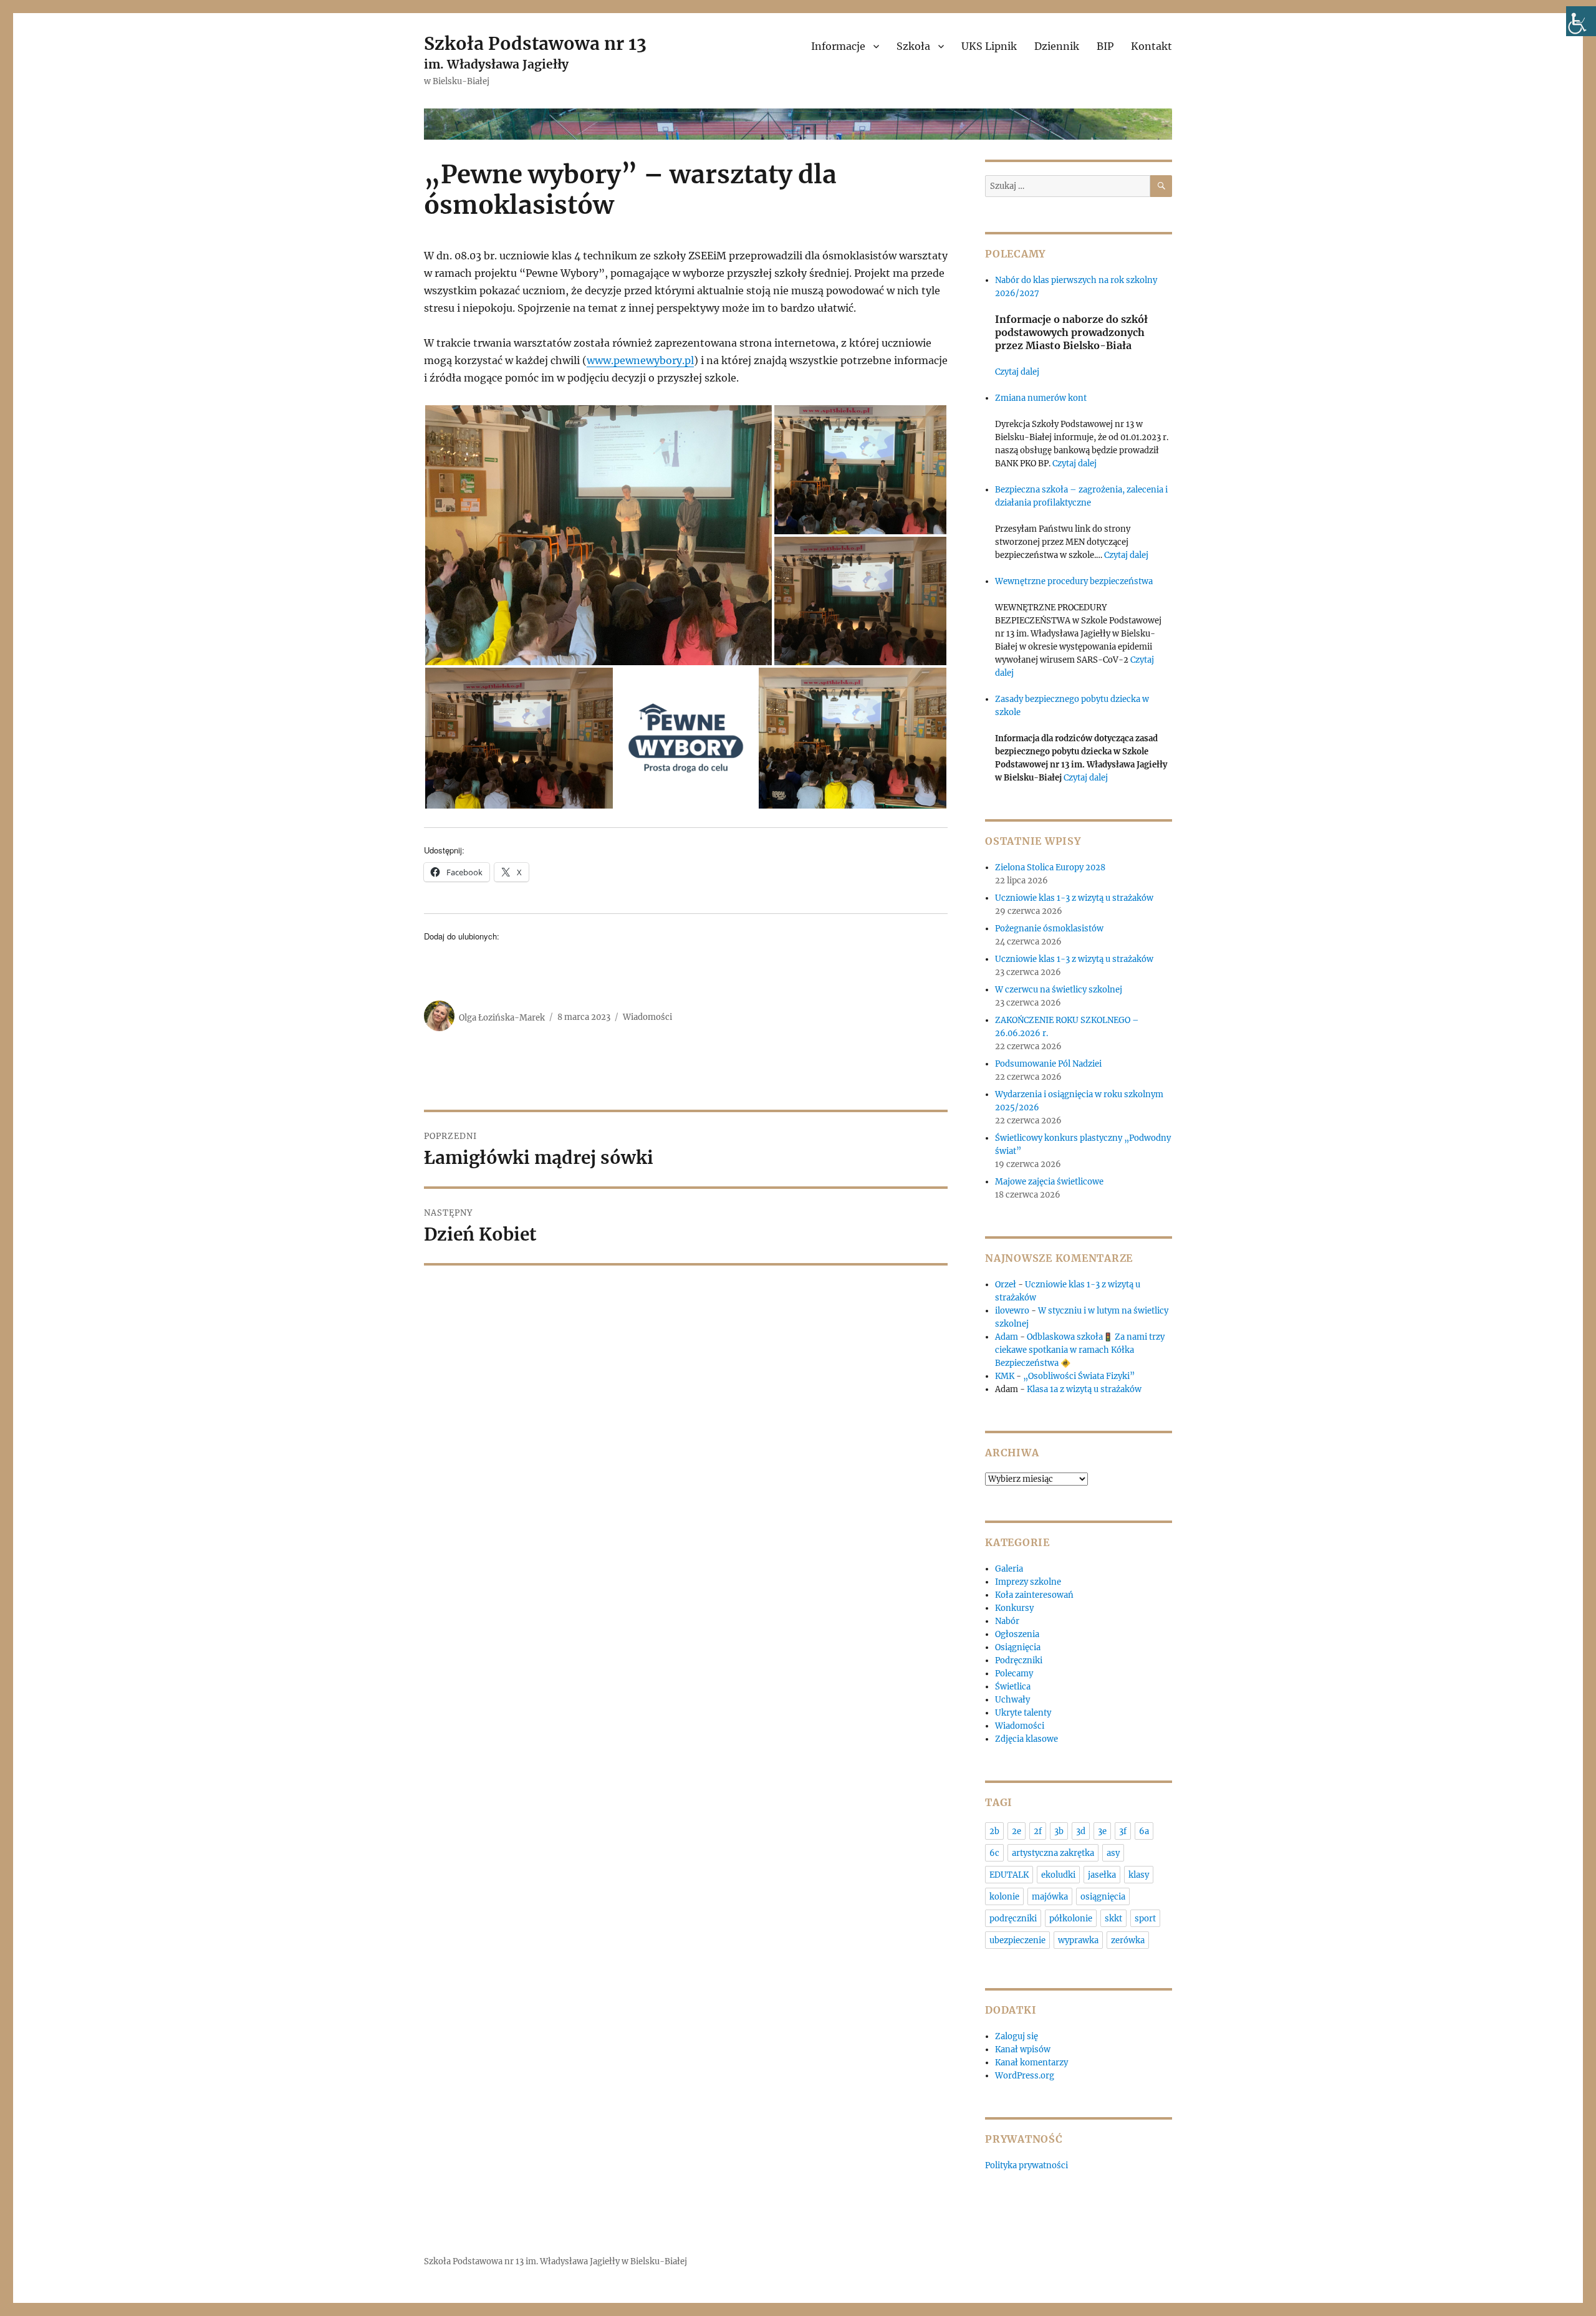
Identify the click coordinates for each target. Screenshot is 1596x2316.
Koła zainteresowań (1034, 1595)
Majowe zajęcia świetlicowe (1049, 1182)
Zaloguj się (1017, 2036)
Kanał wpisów (1023, 2049)
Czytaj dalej (1017, 372)
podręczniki (1013, 1919)
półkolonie (1071, 1919)
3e (1102, 1831)
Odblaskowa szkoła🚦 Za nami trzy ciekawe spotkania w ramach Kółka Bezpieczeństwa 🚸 (1080, 1350)
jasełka (1102, 1875)
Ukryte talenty (1023, 1713)
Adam (1007, 1337)
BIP (1105, 46)
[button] (598, 535)
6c (994, 1853)
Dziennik (1057, 46)
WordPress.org (1025, 2076)
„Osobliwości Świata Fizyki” (1079, 1376)
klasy (1139, 1875)
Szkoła (913, 46)
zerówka (1128, 1940)
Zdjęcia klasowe (1026, 1739)
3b (1059, 1831)
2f (1038, 1831)
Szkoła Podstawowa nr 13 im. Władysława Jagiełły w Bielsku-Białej (555, 2261)
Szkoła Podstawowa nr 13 (535, 44)
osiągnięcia (1103, 1897)
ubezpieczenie (1017, 1940)
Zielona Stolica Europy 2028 (1050, 867)
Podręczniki (1019, 1660)
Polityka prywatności (1026, 2165)
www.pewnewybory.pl (640, 360)
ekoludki (1058, 1875)
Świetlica (1013, 1687)
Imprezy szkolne (1028, 1582)
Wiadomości (647, 1017)
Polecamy (1014, 1674)
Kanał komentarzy (1031, 2063)
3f (1123, 1831)
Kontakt (1151, 46)
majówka (1050, 1897)
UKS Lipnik (989, 46)
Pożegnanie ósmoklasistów (1049, 929)
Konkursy (1014, 1608)
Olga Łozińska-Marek (502, 1017)
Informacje (838, 46)
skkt (1113, 1919)
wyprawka (1078, 1940)
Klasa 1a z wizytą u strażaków (1084, 1389)
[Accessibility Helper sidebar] (1581, 21)
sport (1145, 1919)
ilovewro (1012, 1311)
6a (1144, 1831)
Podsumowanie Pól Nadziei (1048, 1064)
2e (1017, 1831)
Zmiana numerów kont (1041, 398)
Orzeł (1006, 1285)
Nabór (1007, 1621)
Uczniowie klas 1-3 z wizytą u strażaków (1075, 898)
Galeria (1009, 1569)
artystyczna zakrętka (1053, 1853)
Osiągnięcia (1018, 1647)
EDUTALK (1009, 1875)
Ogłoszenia (1017, 1634)
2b (994, 1831)
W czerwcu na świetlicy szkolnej (1059, 990)
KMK (1005, 1376)
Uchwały (1012, 1700)
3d (1081, 1831)
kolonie (1004, 1897)
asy (1113, 1853)
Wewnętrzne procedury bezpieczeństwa (1074, 581)
